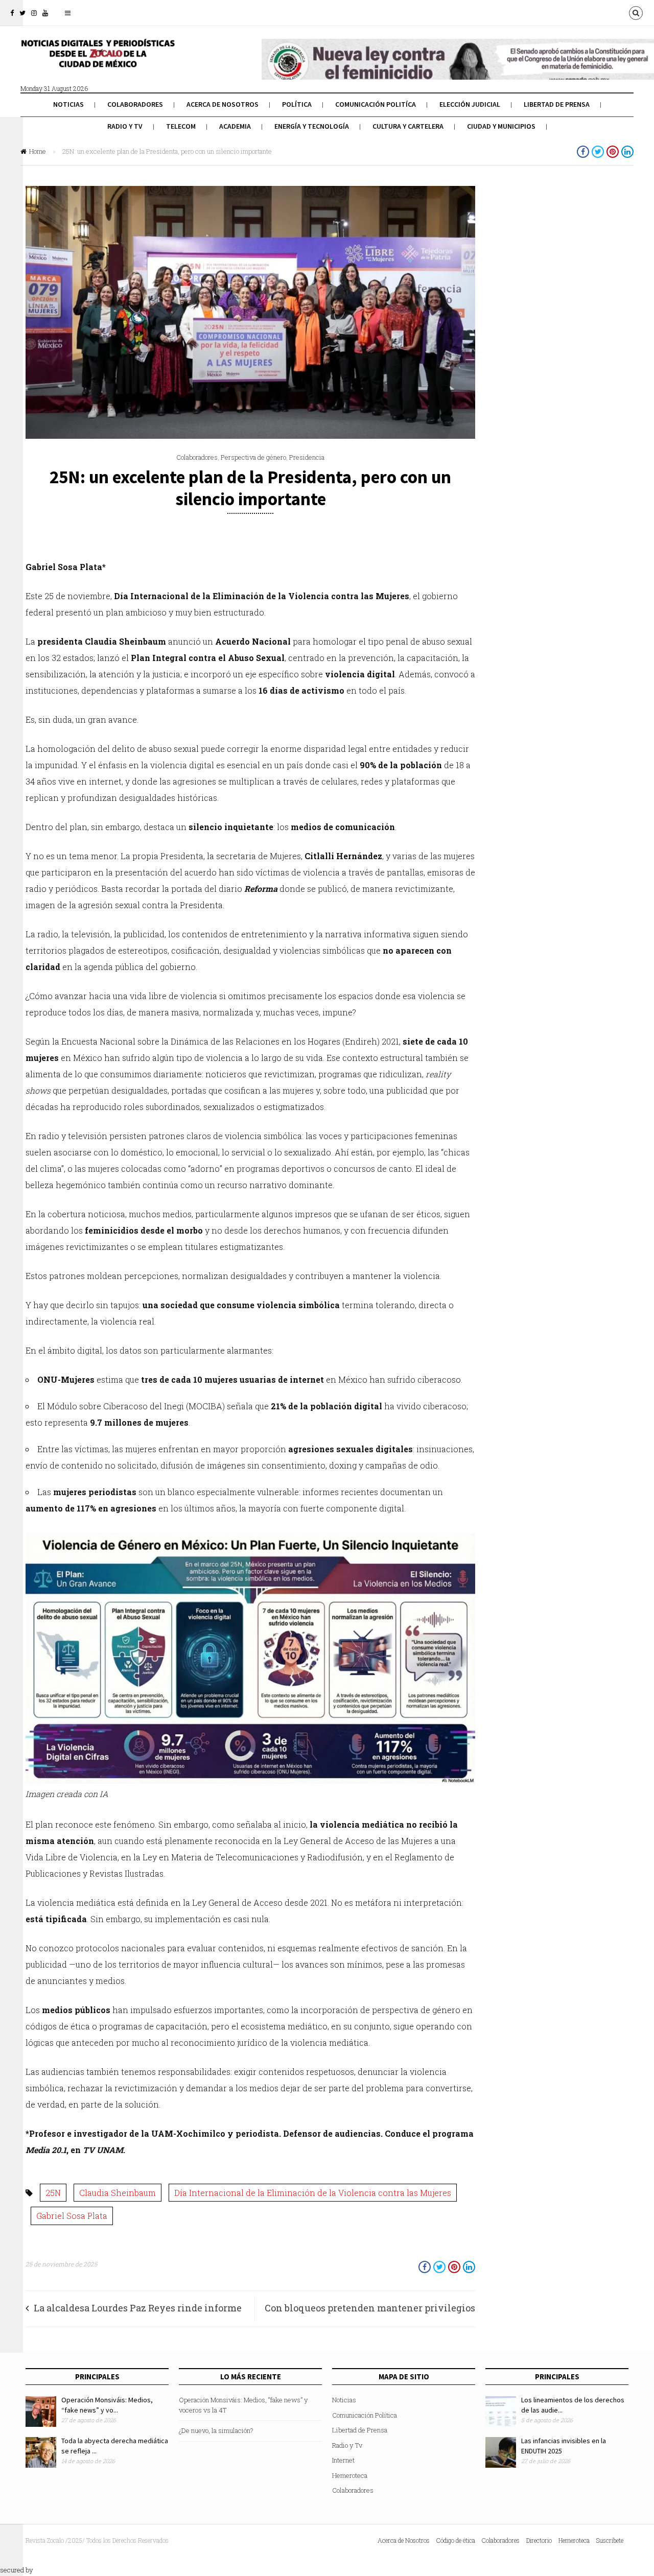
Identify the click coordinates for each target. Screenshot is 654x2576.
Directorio (539, 2540)
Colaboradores (135, 104)
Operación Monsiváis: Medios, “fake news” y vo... (107, 2405)
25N (53, 2193)
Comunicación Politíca (376, 104)
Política (297, 104)
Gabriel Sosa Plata (72, 2216)
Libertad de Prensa (557, 104)
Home (38, 151)
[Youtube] (45, 13)
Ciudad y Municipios (501, 126)
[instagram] (34, 13)
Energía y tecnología (312, 126)
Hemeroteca (350, 2475)
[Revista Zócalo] (97, 60)
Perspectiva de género (253, 457)
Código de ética (456, 2540)
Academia (235, 126)
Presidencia (307, 457)
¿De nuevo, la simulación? (216, 2430)
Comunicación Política (365, 2415)
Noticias (68, 104)
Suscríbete (610, 2540)
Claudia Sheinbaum (118, 2193)
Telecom (181, 126)
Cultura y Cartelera (408, 126)
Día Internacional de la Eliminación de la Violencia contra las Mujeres (313, 2193)
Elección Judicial (470, 104)
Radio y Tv (125, 126)
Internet (343, 2460)
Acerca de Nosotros (223, 104)
